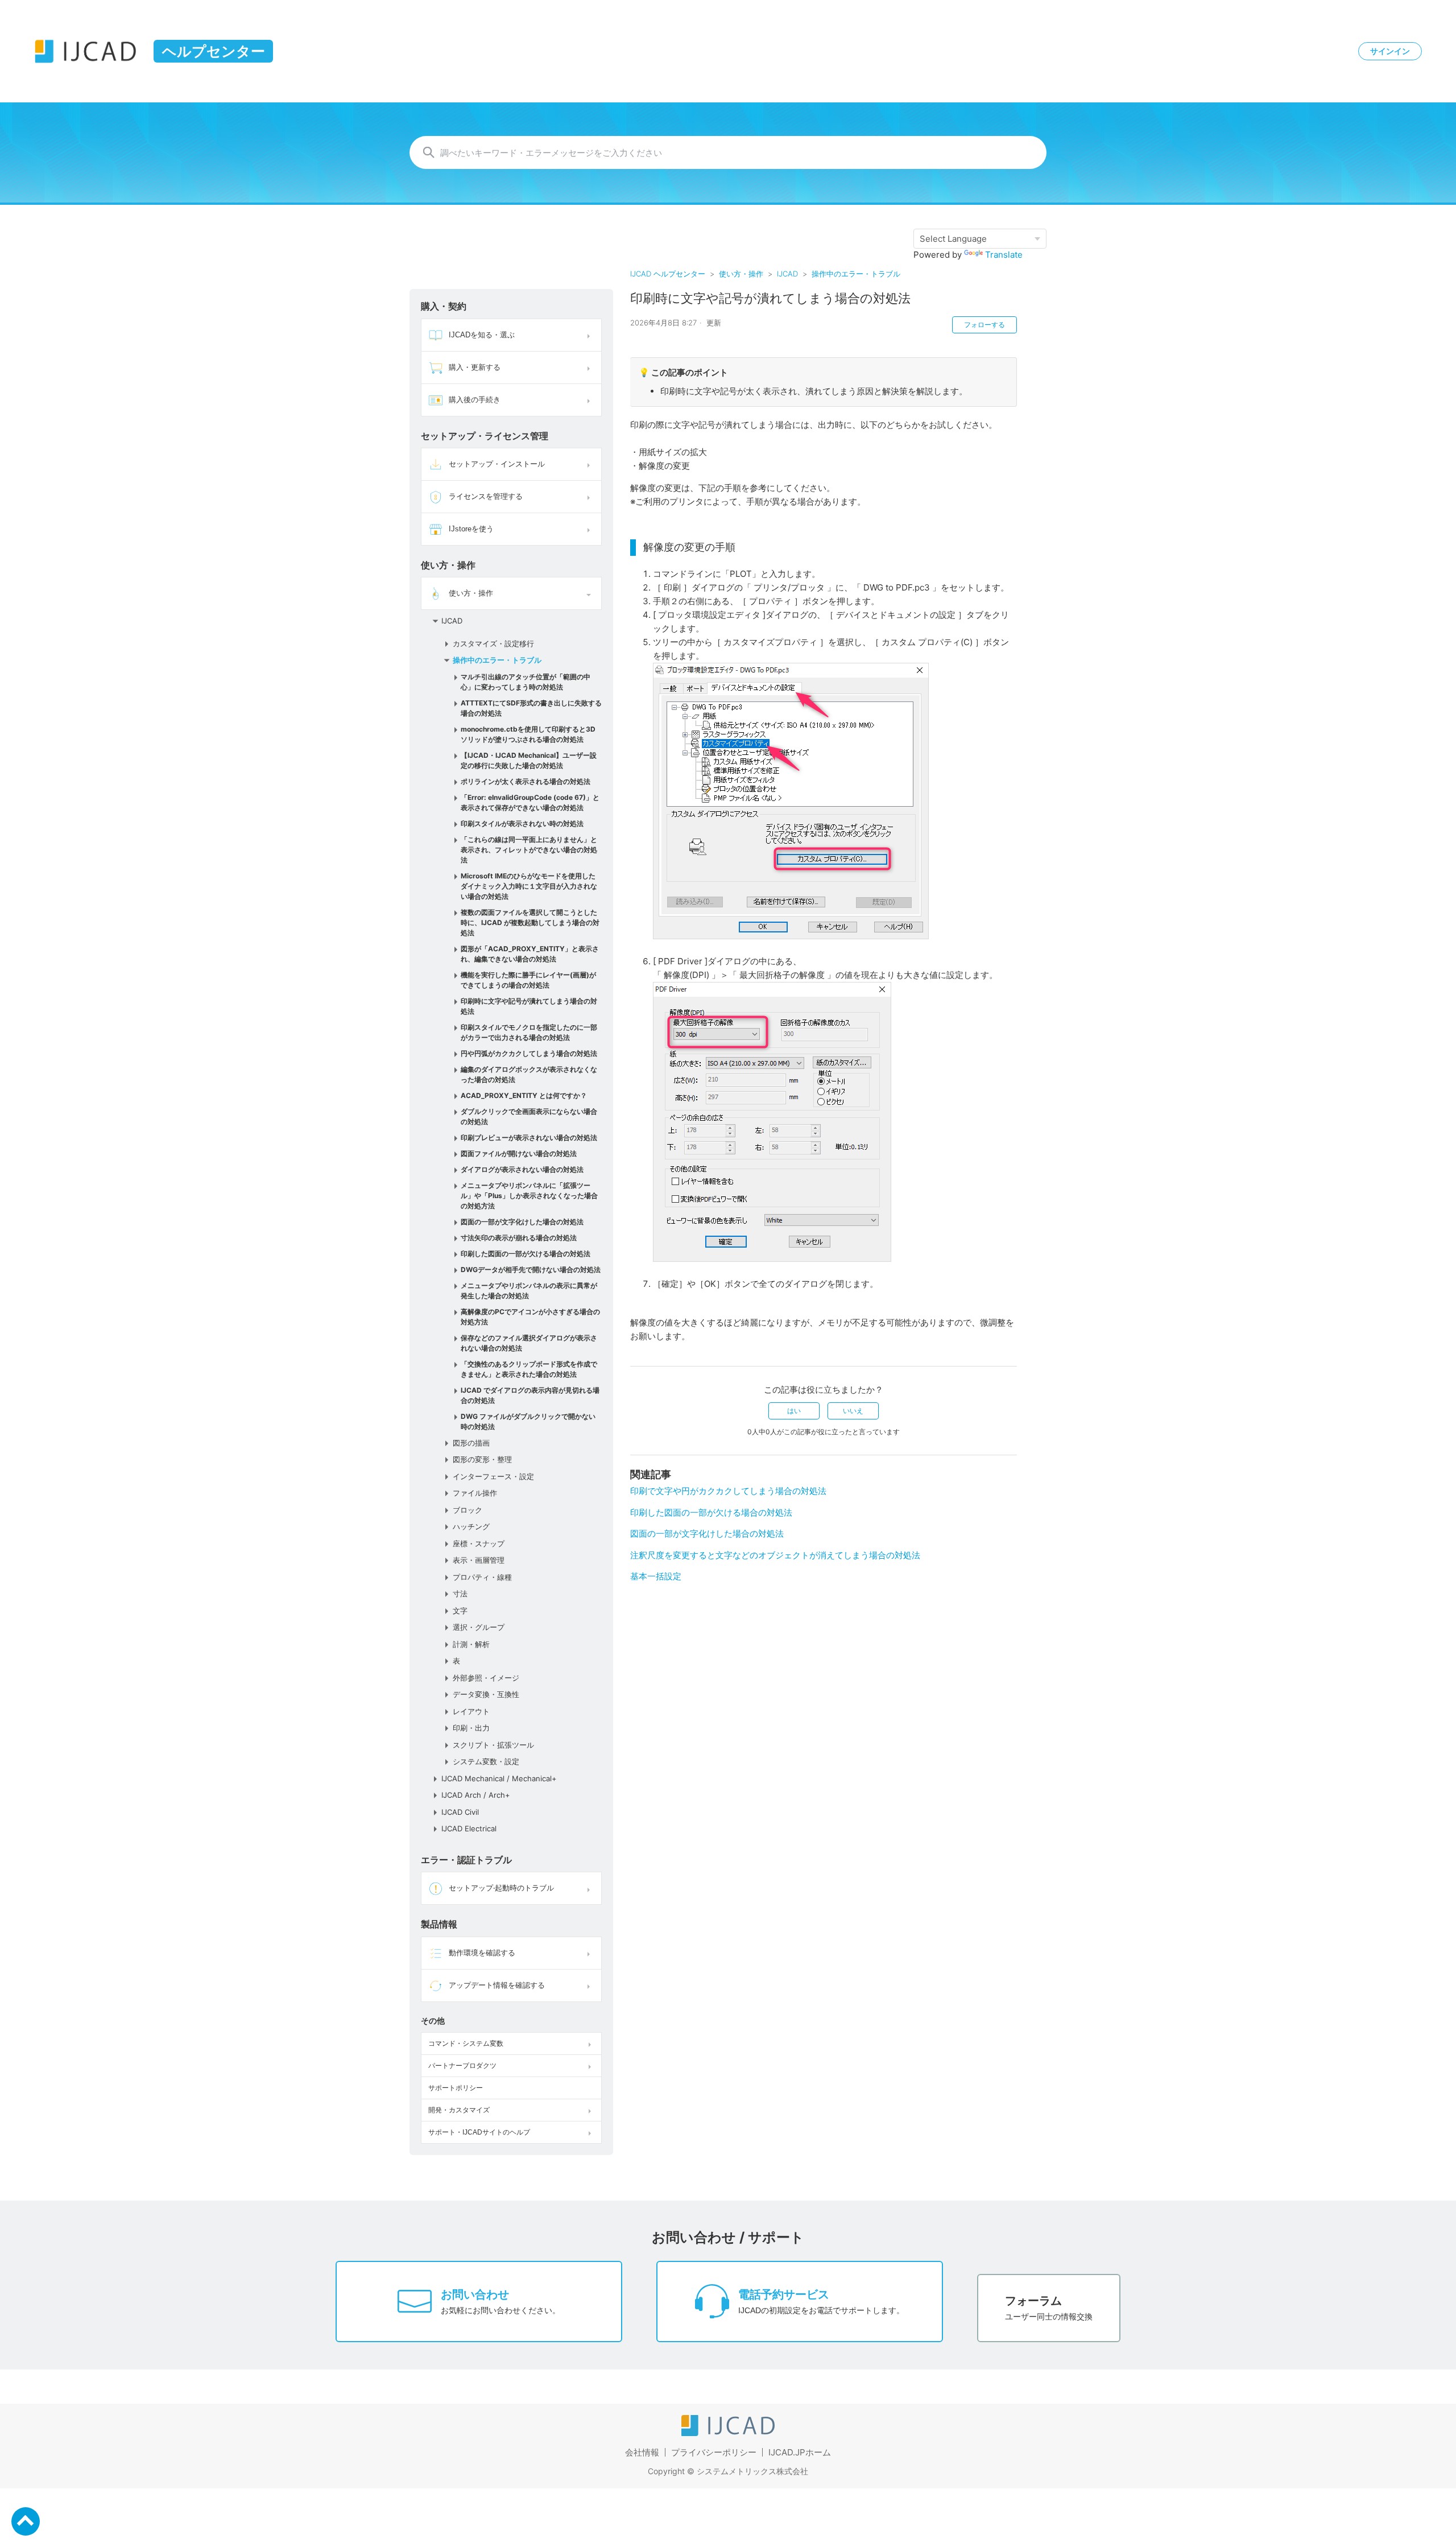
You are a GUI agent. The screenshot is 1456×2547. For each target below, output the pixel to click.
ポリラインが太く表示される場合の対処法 (526, 781)
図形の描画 (471, 1443)
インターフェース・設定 (493, 1476)
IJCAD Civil (460, 1812)
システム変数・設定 (486, 1761)
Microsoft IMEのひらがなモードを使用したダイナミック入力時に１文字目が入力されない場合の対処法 (529, 886)
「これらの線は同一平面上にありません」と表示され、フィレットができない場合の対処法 (529, 850)
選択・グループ (479, 1627)
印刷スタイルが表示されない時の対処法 (522, 823)
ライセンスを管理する (486, 496)
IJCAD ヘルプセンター (668, 274)
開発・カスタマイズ (459, 2110)
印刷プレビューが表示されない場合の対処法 (529, 1138)
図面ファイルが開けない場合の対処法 (519, 1153)
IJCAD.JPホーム (800, 2452)
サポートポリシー (456, 2088)
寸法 (460, 1594)
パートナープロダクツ (462, 2066)
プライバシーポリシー (714, 2452)
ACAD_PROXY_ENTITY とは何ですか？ (524, 1095)
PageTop (26, 2521)
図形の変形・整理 (482, 1459)
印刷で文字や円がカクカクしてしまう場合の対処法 (728, 1491)
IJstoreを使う (471, 529)
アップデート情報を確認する (497, 1985)
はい (794, 1411)
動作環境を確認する (482, 1953)
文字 (460, 1611)
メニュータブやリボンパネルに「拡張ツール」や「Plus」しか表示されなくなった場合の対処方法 (529, 1196)
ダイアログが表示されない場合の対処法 (522, 1169)
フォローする (985, 325)
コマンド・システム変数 (466, 2044)
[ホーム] (728, 2433)
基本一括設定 (656, 1576)
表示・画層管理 (479, 1560)
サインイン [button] (1390, 51)
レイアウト (471, 1711)
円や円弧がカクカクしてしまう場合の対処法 (529, 1053)
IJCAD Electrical (469, 1828)
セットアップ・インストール (497, 464)
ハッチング (471, 1526)
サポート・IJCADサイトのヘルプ (479, 2132)
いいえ (853, 1411)
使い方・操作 (741, 274)
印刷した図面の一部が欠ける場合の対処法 (526, 1254)
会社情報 (642, 2452)
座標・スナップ (479, 1543)
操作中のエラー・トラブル (856, 274)
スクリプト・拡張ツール (493, 1745)
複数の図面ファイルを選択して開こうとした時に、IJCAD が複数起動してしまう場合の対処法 (530, 922)
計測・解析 (471, 1644)
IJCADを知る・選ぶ (482, 335)
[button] (590, 335)
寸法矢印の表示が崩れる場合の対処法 (519, 1238)
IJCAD (787, 274)
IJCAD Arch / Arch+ (476, 1795)
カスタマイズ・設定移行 (493, 643)
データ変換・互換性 (486, 1694)
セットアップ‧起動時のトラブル (501, 1888)
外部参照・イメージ (486, 1678)
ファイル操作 (475, 1493)
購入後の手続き (475, 400)
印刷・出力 (471, 1728)
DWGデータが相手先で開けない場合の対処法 (531, 1270)
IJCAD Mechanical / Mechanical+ (499, 1778)
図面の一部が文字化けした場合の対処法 (522, 1222)
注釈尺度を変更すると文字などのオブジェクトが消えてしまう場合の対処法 (775, 1555)
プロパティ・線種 (482, 1577)
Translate (1004, 255)
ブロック (468, 1510)
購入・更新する (475, 367)
